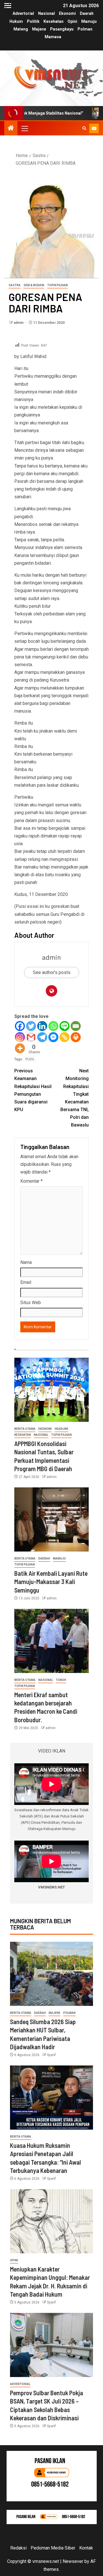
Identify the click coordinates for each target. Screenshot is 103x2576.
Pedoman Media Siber (53, 2548)
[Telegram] (42, 1037)
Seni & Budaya (34, 285)
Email (26, 1282)
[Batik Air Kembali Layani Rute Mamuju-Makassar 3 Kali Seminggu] (51, 1519)
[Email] (76, 1026)
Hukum (16, 21)
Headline (62, 1429)
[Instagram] (20, 1037)
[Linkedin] (42, 1026)
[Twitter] (31, 1026)
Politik (33, 21)
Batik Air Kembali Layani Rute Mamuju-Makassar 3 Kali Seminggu (51, 1582)
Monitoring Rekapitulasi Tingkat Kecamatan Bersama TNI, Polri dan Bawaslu (75, 1098)
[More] (20, 1048)
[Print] (76, 1037)
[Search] (84, 128)
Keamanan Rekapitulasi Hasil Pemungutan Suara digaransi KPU (33, 1090)
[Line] (65, 1026)
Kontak (86, 2548)
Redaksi (18, 2548)
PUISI (30, 1059)
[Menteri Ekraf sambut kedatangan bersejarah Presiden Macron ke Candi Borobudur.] (51, 1641)
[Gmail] (31, 1037)
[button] (24, 128)
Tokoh (61, 1680)
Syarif (51, 2055)
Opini (72, 21)
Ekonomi (67, 13)
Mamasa (53, 37)
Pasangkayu (62, 29)
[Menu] (24, 128)
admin (19, 323)
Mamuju (89, 21)
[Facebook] (20, 1026)
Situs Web (31, 1303)
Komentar (31, 1181)
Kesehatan (54, 21)
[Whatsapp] (53, 1026)
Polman (85, 29)
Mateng (21, 29)
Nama (26, 1262)
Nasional (46, 13)
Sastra (15, 285)
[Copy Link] (65, 1037)
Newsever (73, 2561)
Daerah (87, 13)
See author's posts (52, 972)
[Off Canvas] (8, 6)
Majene (39, 29)
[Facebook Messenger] (53, 1037)
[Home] (11, 129)
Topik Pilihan (58, 285)
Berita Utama (25, 1429)
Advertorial (23, 13)
